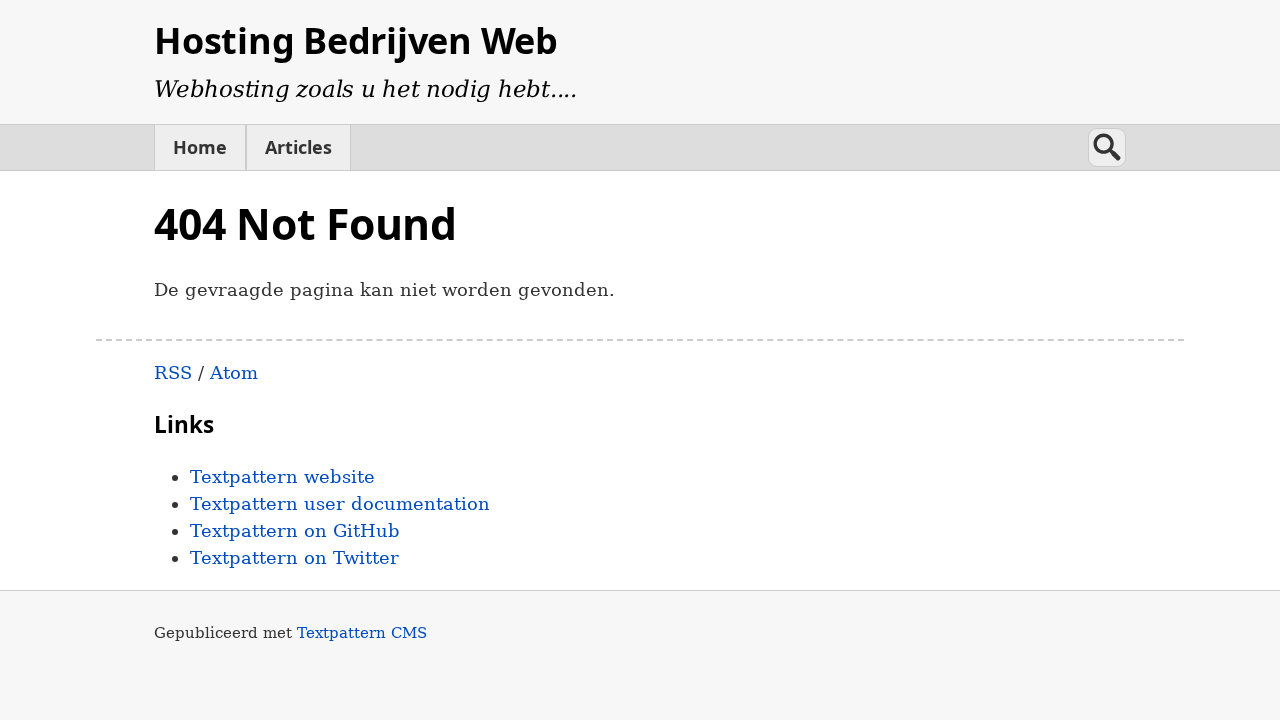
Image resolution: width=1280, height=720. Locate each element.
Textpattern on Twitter (294, 557)
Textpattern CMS (362, 632)
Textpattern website (282, 476)
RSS (173, 372)
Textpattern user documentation (340, 503)
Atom (234, 372)
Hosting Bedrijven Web (356, 40)
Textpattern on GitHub (295, 530)
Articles (298, 147)
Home (200, 147)
